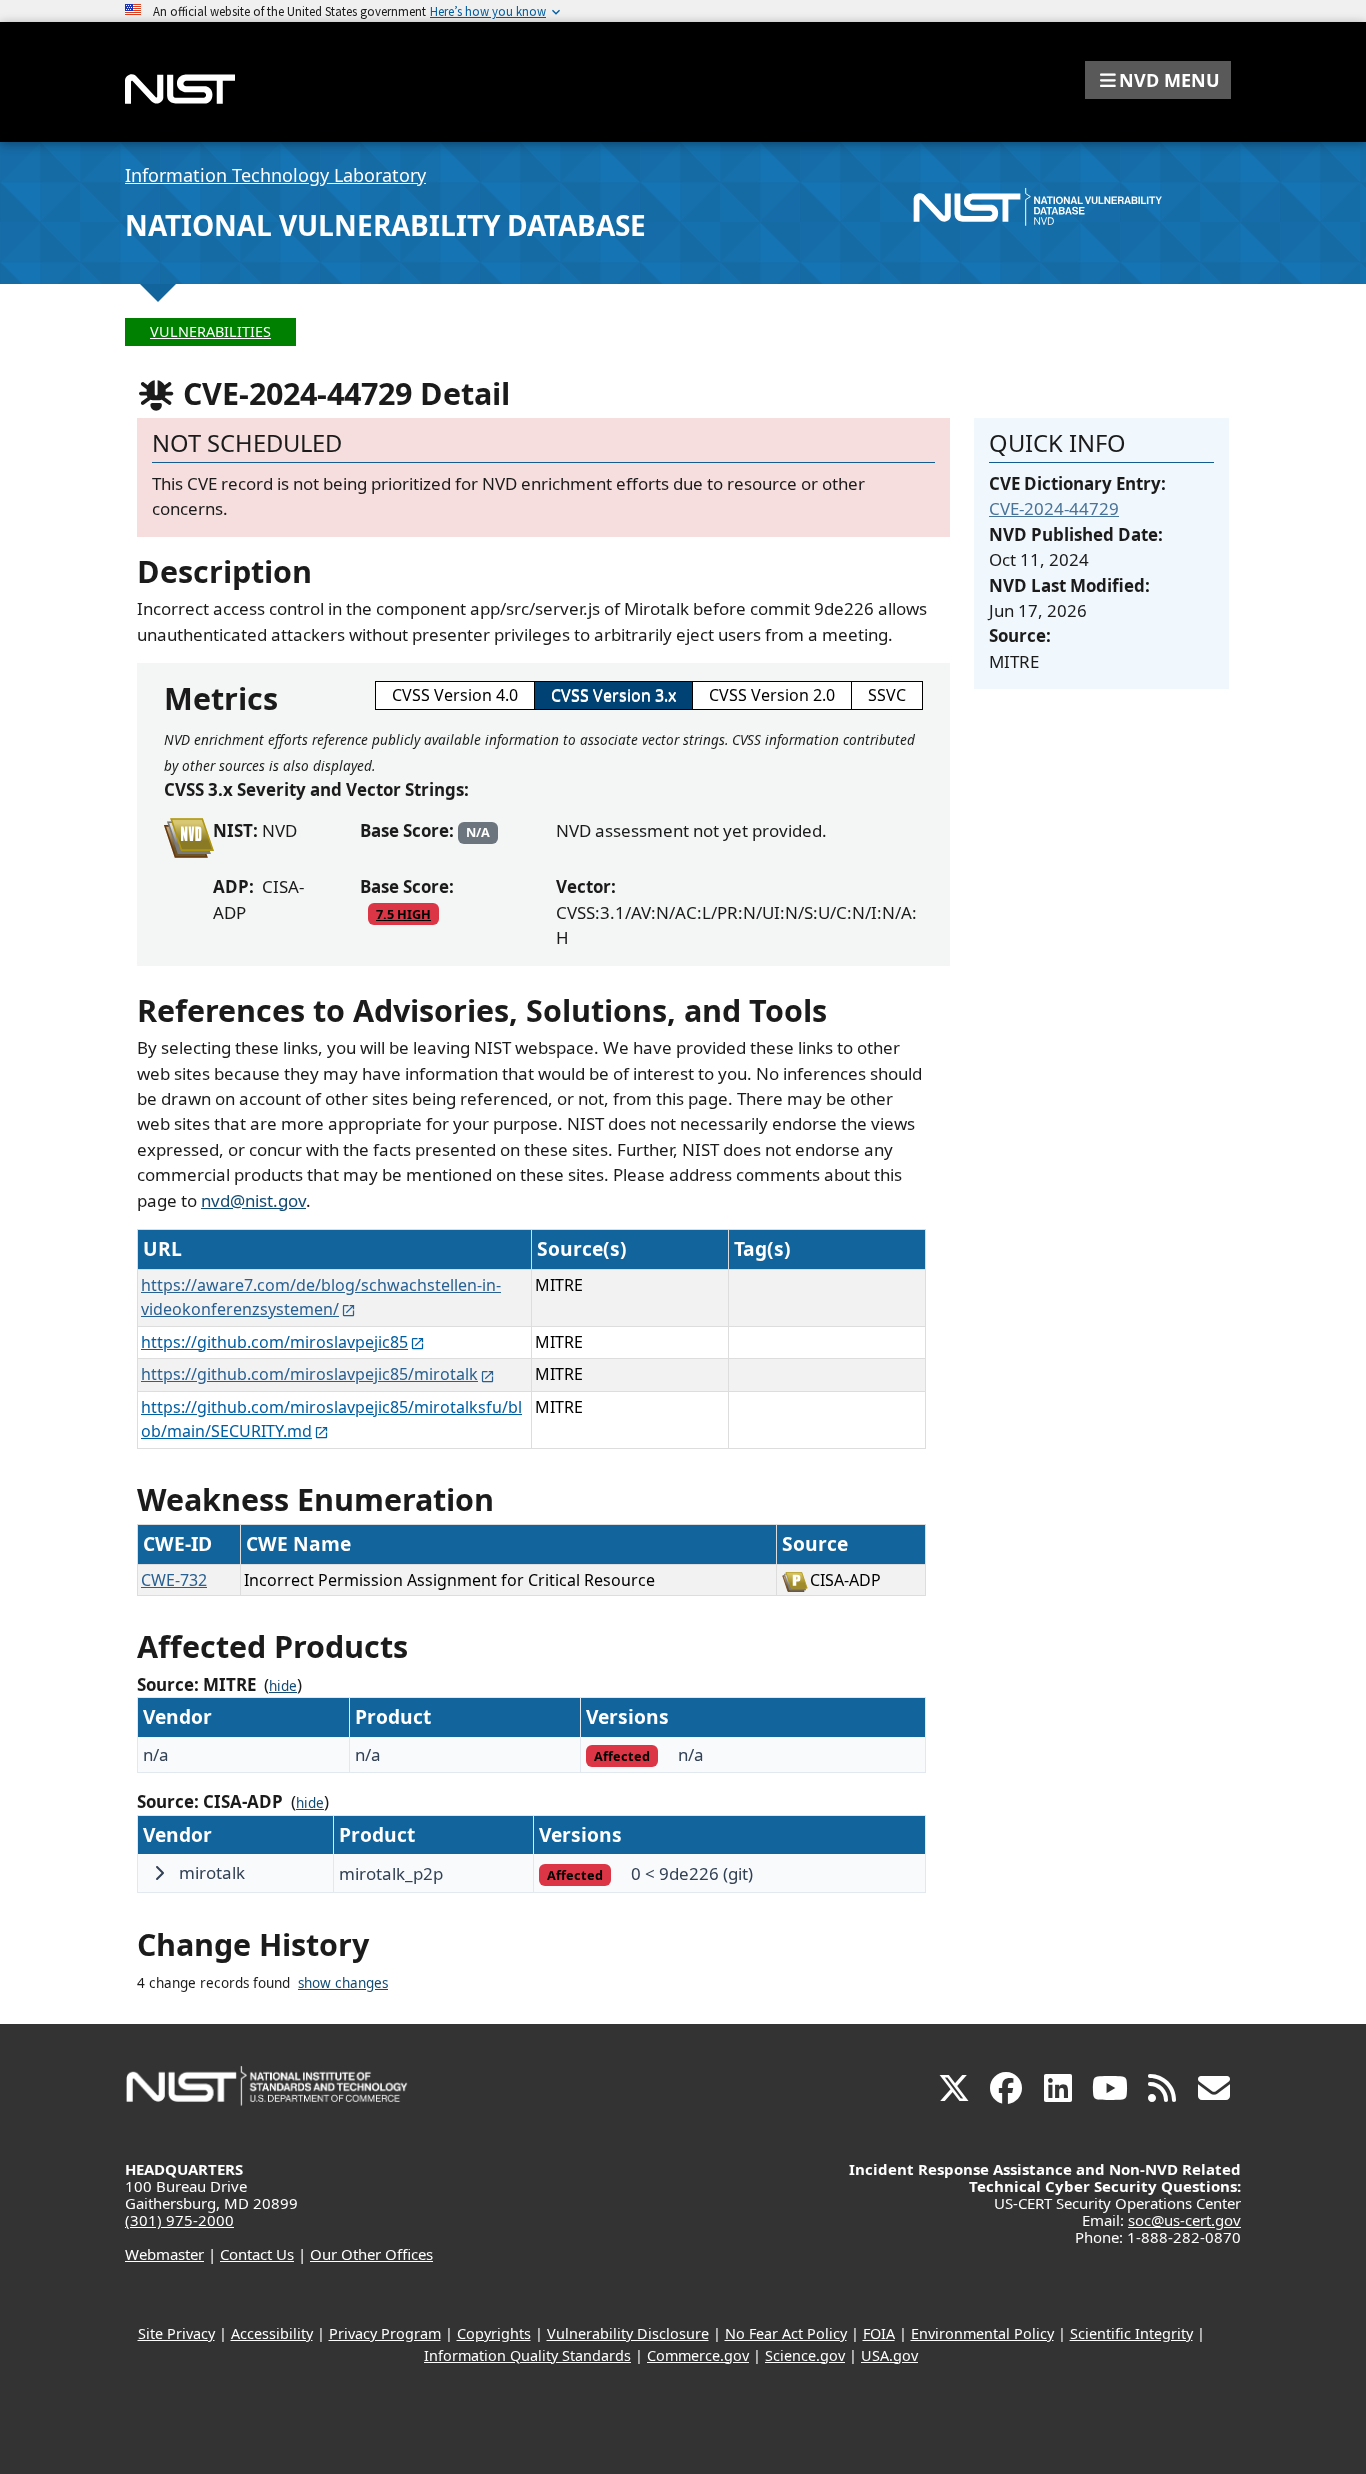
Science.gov (805, 2355)
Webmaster (164, 2254)
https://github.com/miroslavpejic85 (274, 1342)
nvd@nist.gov (253, 1200)
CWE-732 (174, 1580)
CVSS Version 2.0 (772, 695)
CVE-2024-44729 (1054, 508)
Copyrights (494, 2333)
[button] (1158, 80)
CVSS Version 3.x (613, 695)
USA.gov (889, 2355)
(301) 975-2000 (179, 2220)
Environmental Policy (982, 2333)
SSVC (887, 695)
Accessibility (272, 2333)
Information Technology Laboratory (275, 175)
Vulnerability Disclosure (628, 2333)
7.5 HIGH (403, 914)
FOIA (879, 2333)
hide (283, 1686)
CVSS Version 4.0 (455, 695)
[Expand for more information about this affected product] (159, 1873)
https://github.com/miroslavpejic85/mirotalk (309, 1374)
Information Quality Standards (527, 2355)
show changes (343, 1983)
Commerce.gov (698, 2355)
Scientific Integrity (1131, 2333)
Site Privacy (176, 2333)
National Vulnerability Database (385, 225)
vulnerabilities (210, 331)
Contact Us (257, 2254)
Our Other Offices (371, 2254)
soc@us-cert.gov (1184, 2220)
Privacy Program (385, 2333)
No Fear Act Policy (786, 2333)
